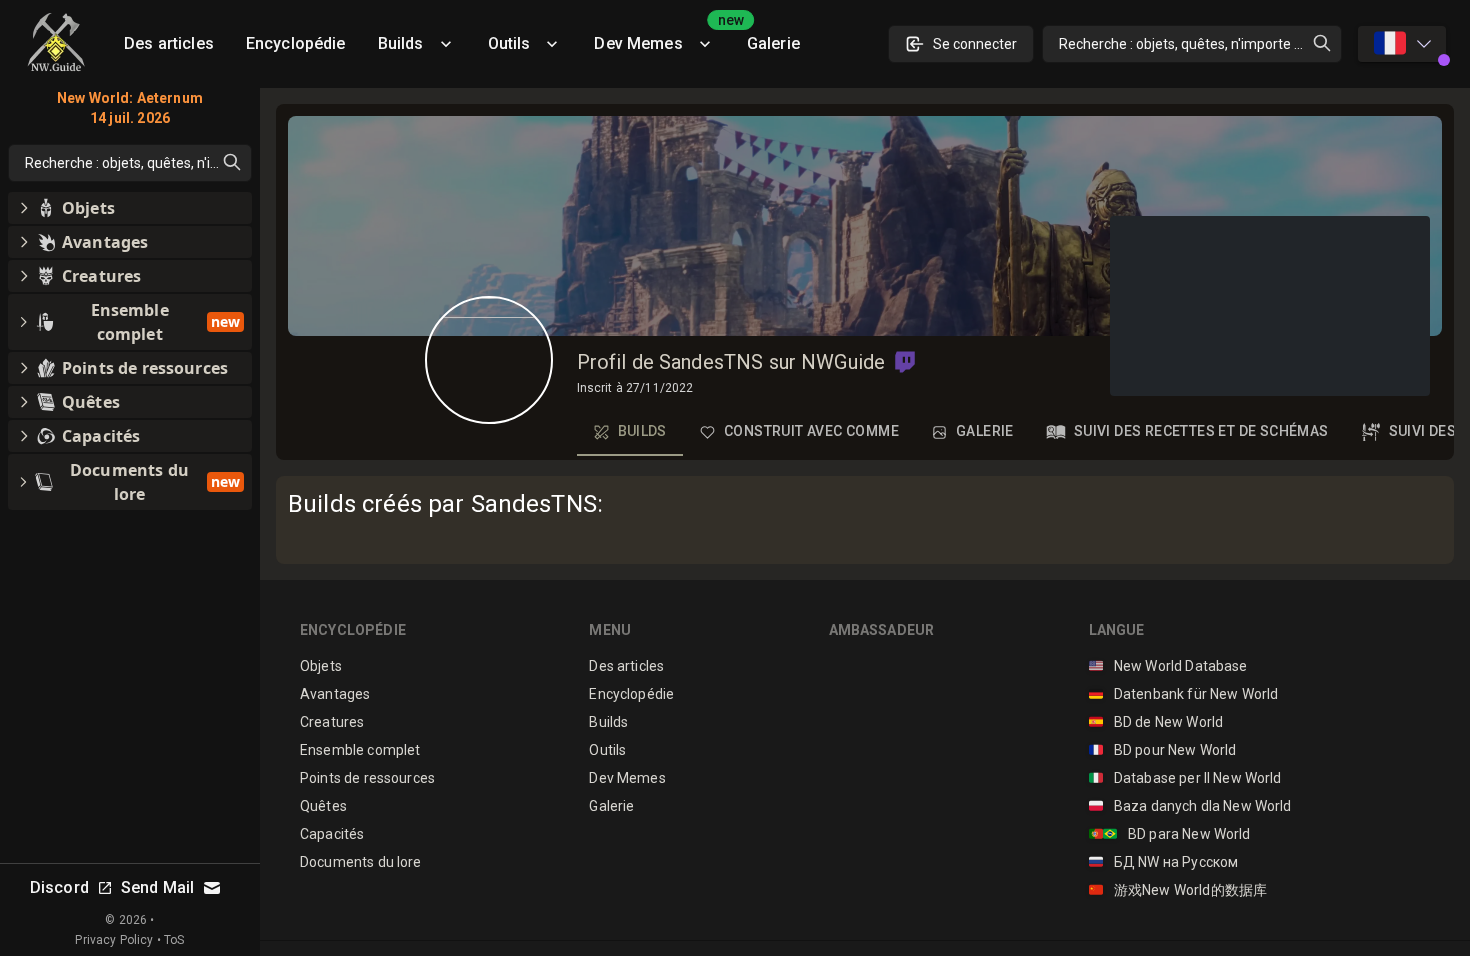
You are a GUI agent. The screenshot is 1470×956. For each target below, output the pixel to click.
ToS (174, 940)
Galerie (773, 43)
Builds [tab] (642, 431)
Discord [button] (59, 887)
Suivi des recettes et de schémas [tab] (1201, 431)
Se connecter (975, 44)
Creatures (332, 722)
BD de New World (1156, 722)
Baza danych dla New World (1190, 806)
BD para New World (1170, 834)
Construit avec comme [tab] (811, 431)
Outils (509, 43)
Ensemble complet (360, 750)
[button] (905, 362)
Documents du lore (361, 862)
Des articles (169, 43)
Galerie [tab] (985, 431)
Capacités (332, 834)
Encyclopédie (296, 43)
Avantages (335, 694)
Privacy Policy (114, 940)
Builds (401, 43)
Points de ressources (367, 778)
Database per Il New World (1185, 778)
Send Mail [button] (157, 887)
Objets (321, 666)
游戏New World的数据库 (1178, 890)
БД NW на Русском (1164, 862)
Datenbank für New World (1184, 694)
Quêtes (323, 806)
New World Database (1168, 666)
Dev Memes (662, 36)
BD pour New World (1163, 750)
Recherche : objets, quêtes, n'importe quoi (1190, 44)
